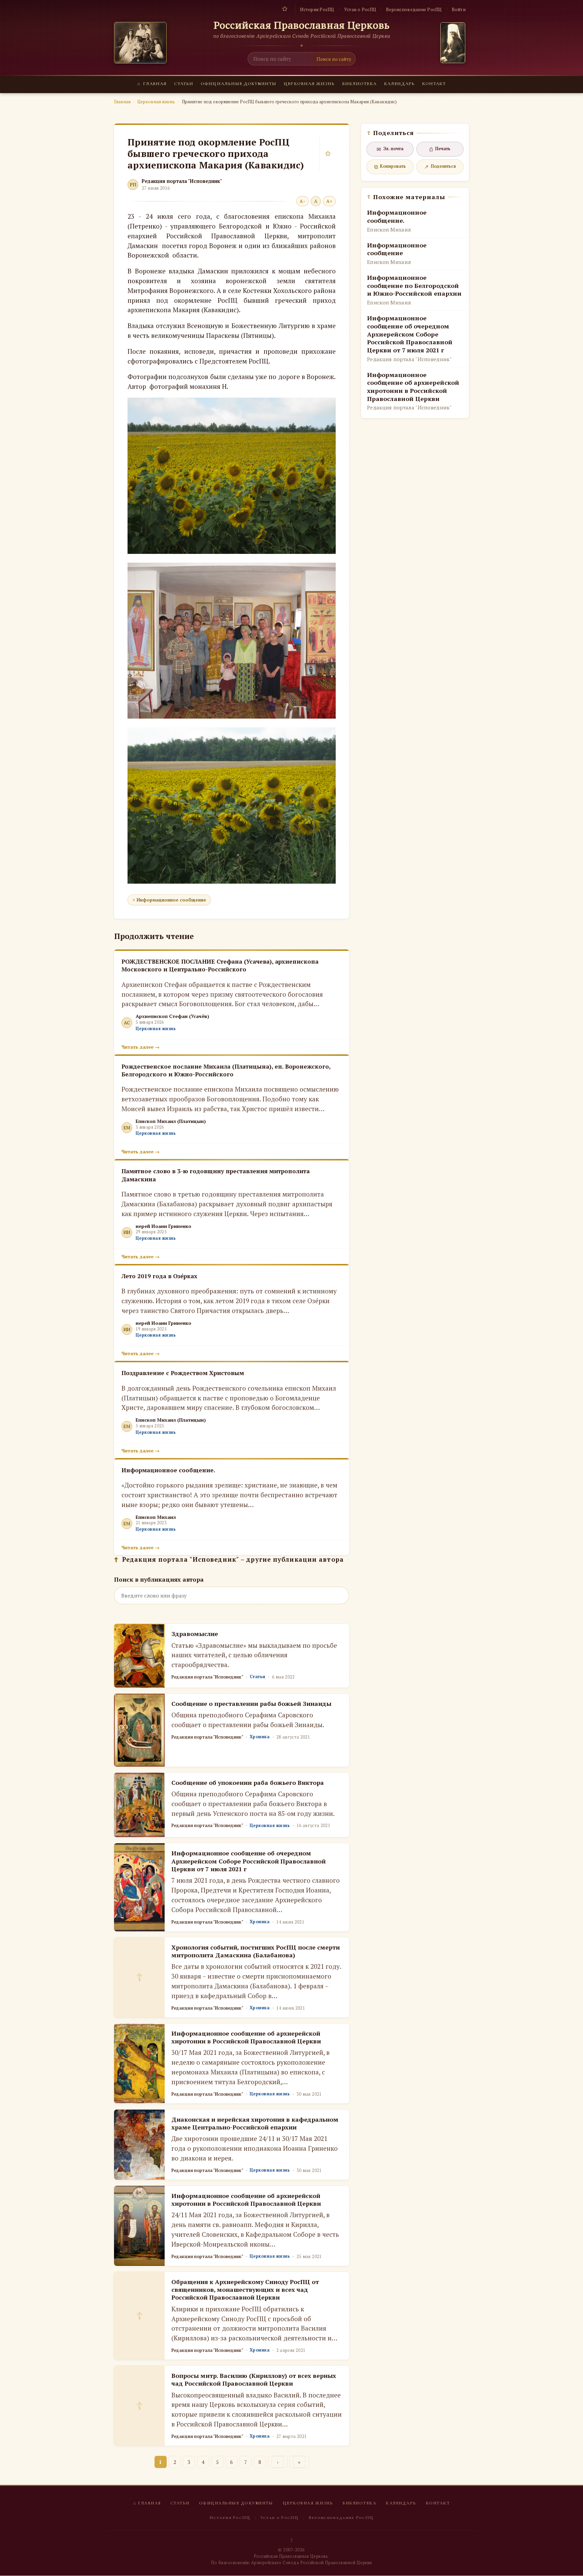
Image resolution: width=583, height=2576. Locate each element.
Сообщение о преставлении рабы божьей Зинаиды (251, 1703)
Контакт (434, 84)
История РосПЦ (317, 9)
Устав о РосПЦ (360, 9)
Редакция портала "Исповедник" (182, 181)
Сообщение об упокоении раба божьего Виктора (248, 1782)
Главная (152, 84)
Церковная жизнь (309, 84)
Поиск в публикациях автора (159, 1579)
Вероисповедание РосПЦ (414, 9)
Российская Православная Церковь (302, 25)
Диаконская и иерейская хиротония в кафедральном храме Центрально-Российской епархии (255, 2123)
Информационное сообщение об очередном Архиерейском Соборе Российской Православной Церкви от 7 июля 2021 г (248, 1861)
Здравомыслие (195, 1634)
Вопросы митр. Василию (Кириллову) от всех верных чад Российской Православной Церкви (254, 2379)
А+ (329, 201)
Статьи (184, 84)
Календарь (399, 84)
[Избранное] (285, 9)
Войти (459, 9)
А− (302, 201)
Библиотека (359, 84)
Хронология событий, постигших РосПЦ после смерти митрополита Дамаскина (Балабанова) (256, 1951)
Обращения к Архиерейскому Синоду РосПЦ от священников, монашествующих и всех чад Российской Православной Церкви (245, 2290)
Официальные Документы (239, 84)
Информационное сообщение (171, 900)
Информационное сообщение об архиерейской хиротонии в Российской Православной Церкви (246, 2037)
